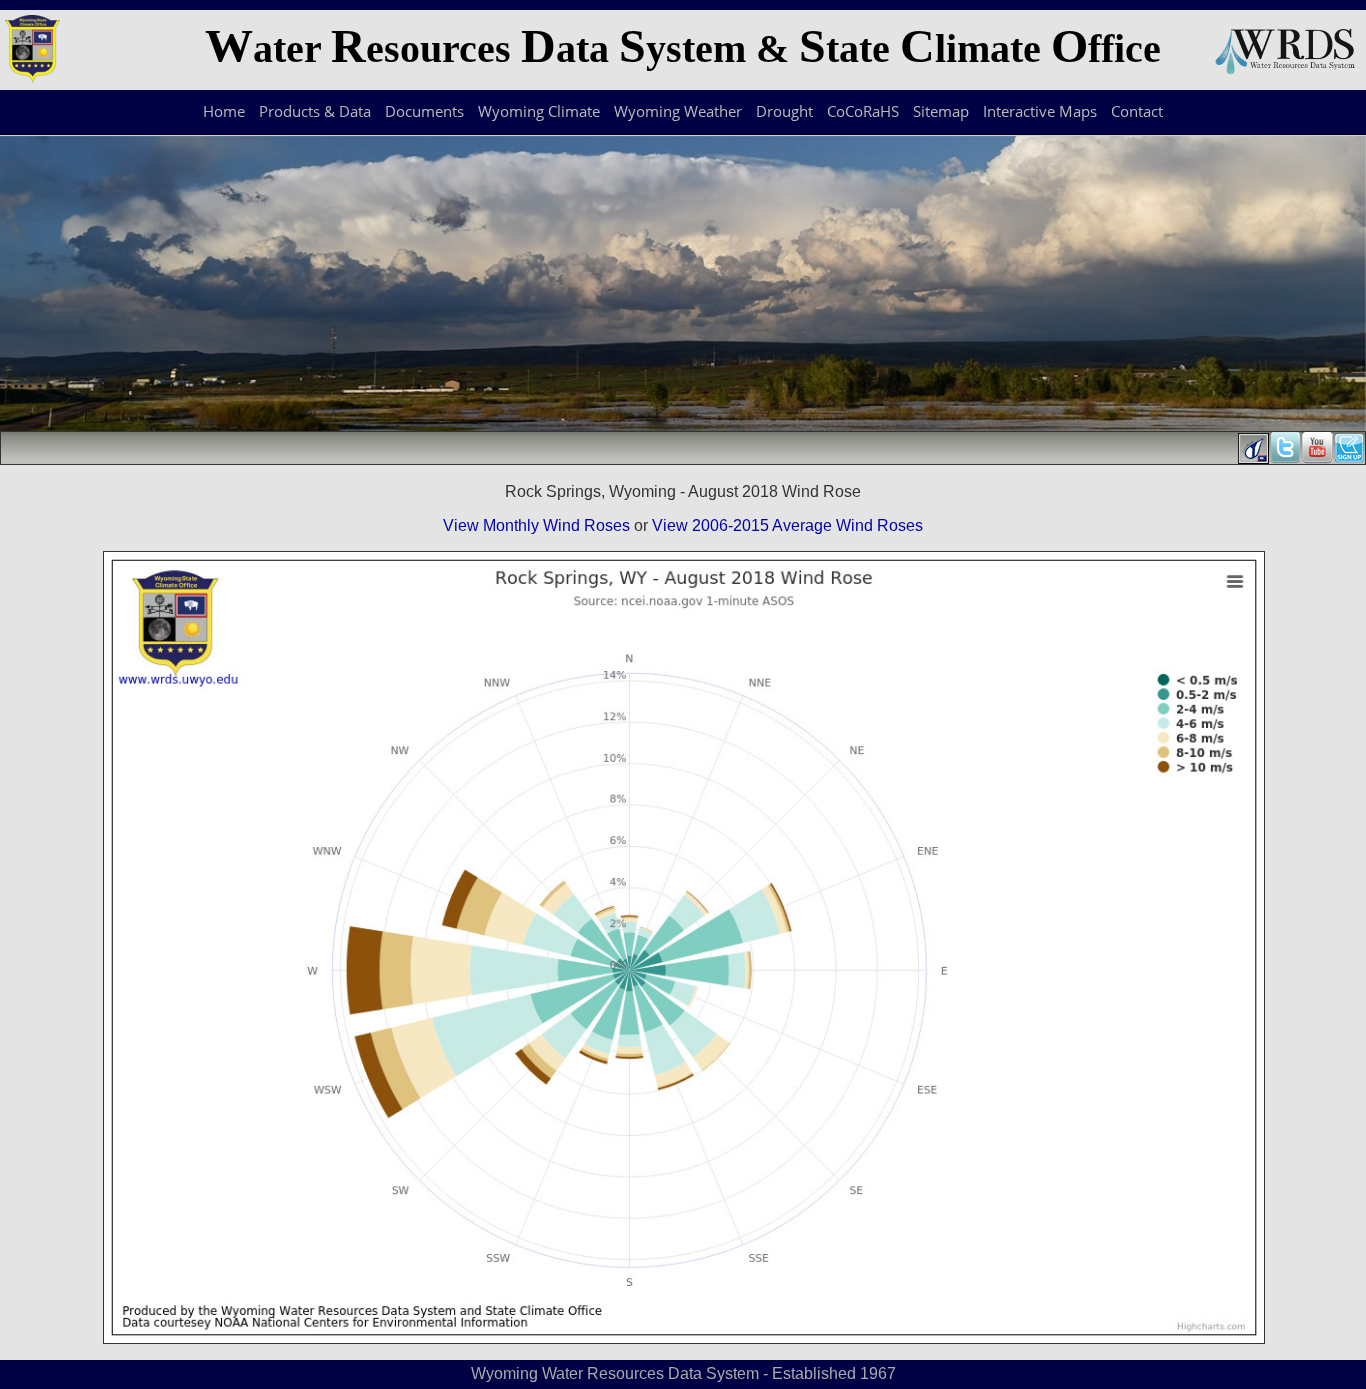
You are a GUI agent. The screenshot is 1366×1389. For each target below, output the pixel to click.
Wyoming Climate (539, 111)
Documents (424, 111)
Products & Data (315, 111)
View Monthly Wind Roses (536, 525)
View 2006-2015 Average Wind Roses (787, 525)
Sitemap (941, 111)
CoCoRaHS (863, 111)
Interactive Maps (1040, 111)
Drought (784, 111)
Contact (1137, 111)
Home (224, 111)
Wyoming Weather (678, 111)
